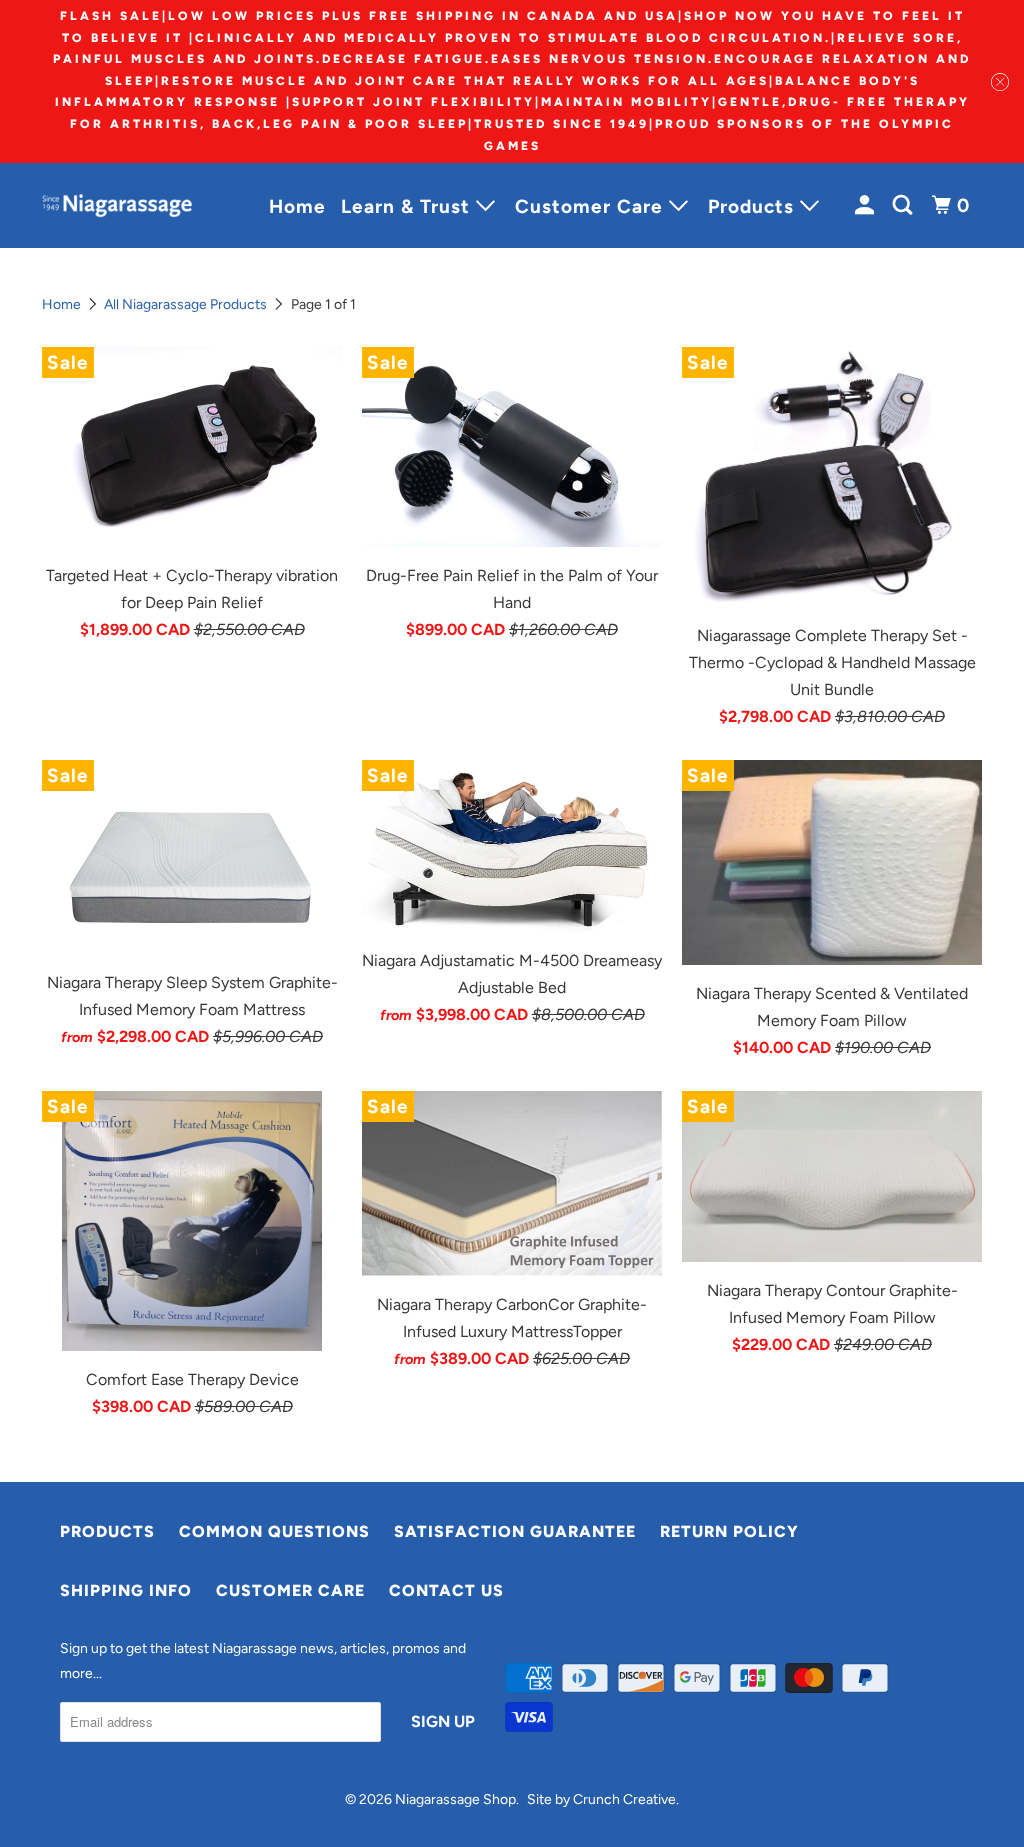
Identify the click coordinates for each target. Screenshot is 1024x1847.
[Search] (905, 205)
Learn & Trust (408, 206)
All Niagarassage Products (185, 304)
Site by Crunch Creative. (603, 1799)
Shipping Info (126, 1590)
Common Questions (274, 1531)
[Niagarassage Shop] (122, 205)
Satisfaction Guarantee (515, 1531)
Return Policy (729, 1531)
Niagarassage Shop (455, 1799)
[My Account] (867, 205)
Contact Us (446, 1590)
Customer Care (592, 206)
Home (297, 206)
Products (754, 206)
